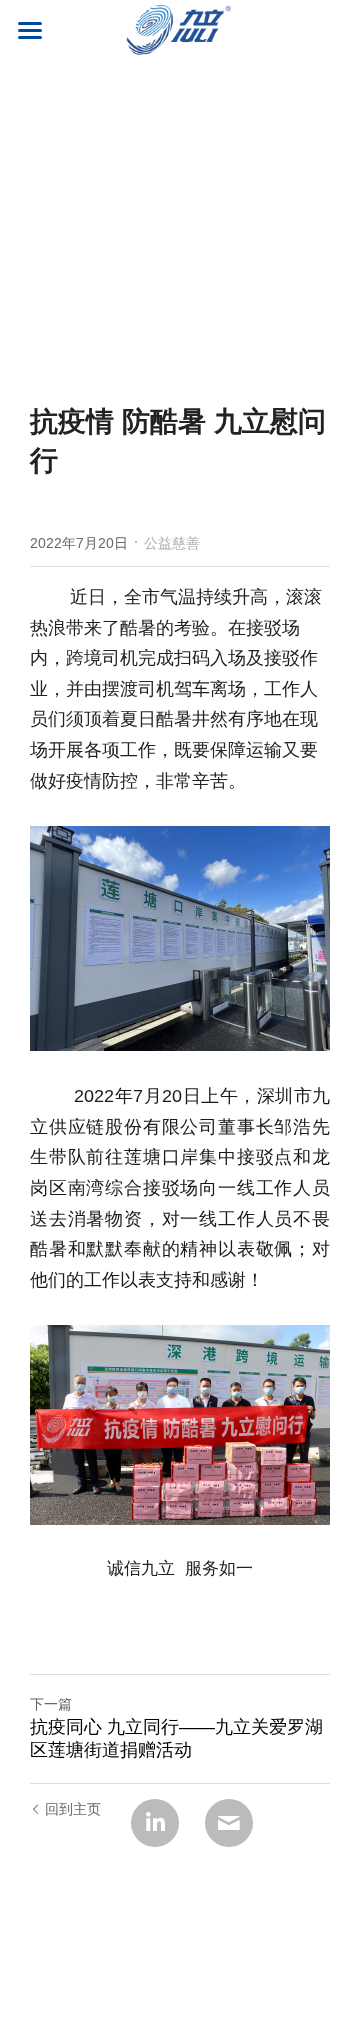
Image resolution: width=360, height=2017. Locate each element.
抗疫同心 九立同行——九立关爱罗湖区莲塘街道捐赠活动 (176, 1738)
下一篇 (51, 1704)
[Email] (229, 1823)
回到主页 (73, 1809)
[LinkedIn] (155, 1823)
